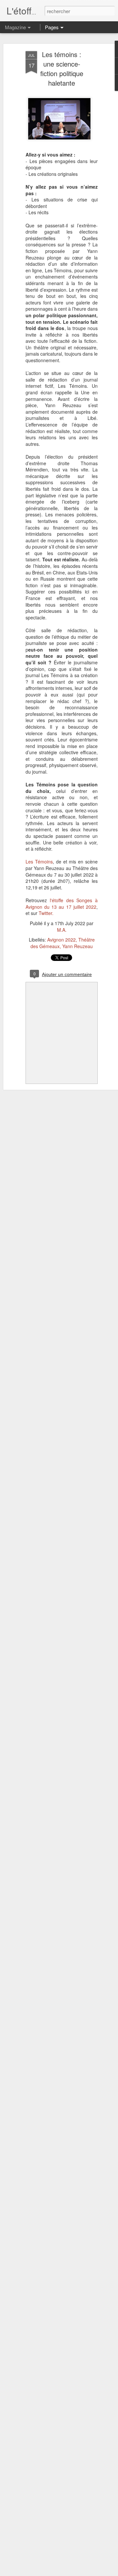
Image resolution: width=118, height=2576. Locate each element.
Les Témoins (39, 862)
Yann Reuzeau (78, 946)
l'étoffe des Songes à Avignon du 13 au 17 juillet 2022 (62, 904)
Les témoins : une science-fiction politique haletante (62, 69)
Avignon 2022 (61, 940)
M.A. (62, 930)
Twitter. (46, 913)
